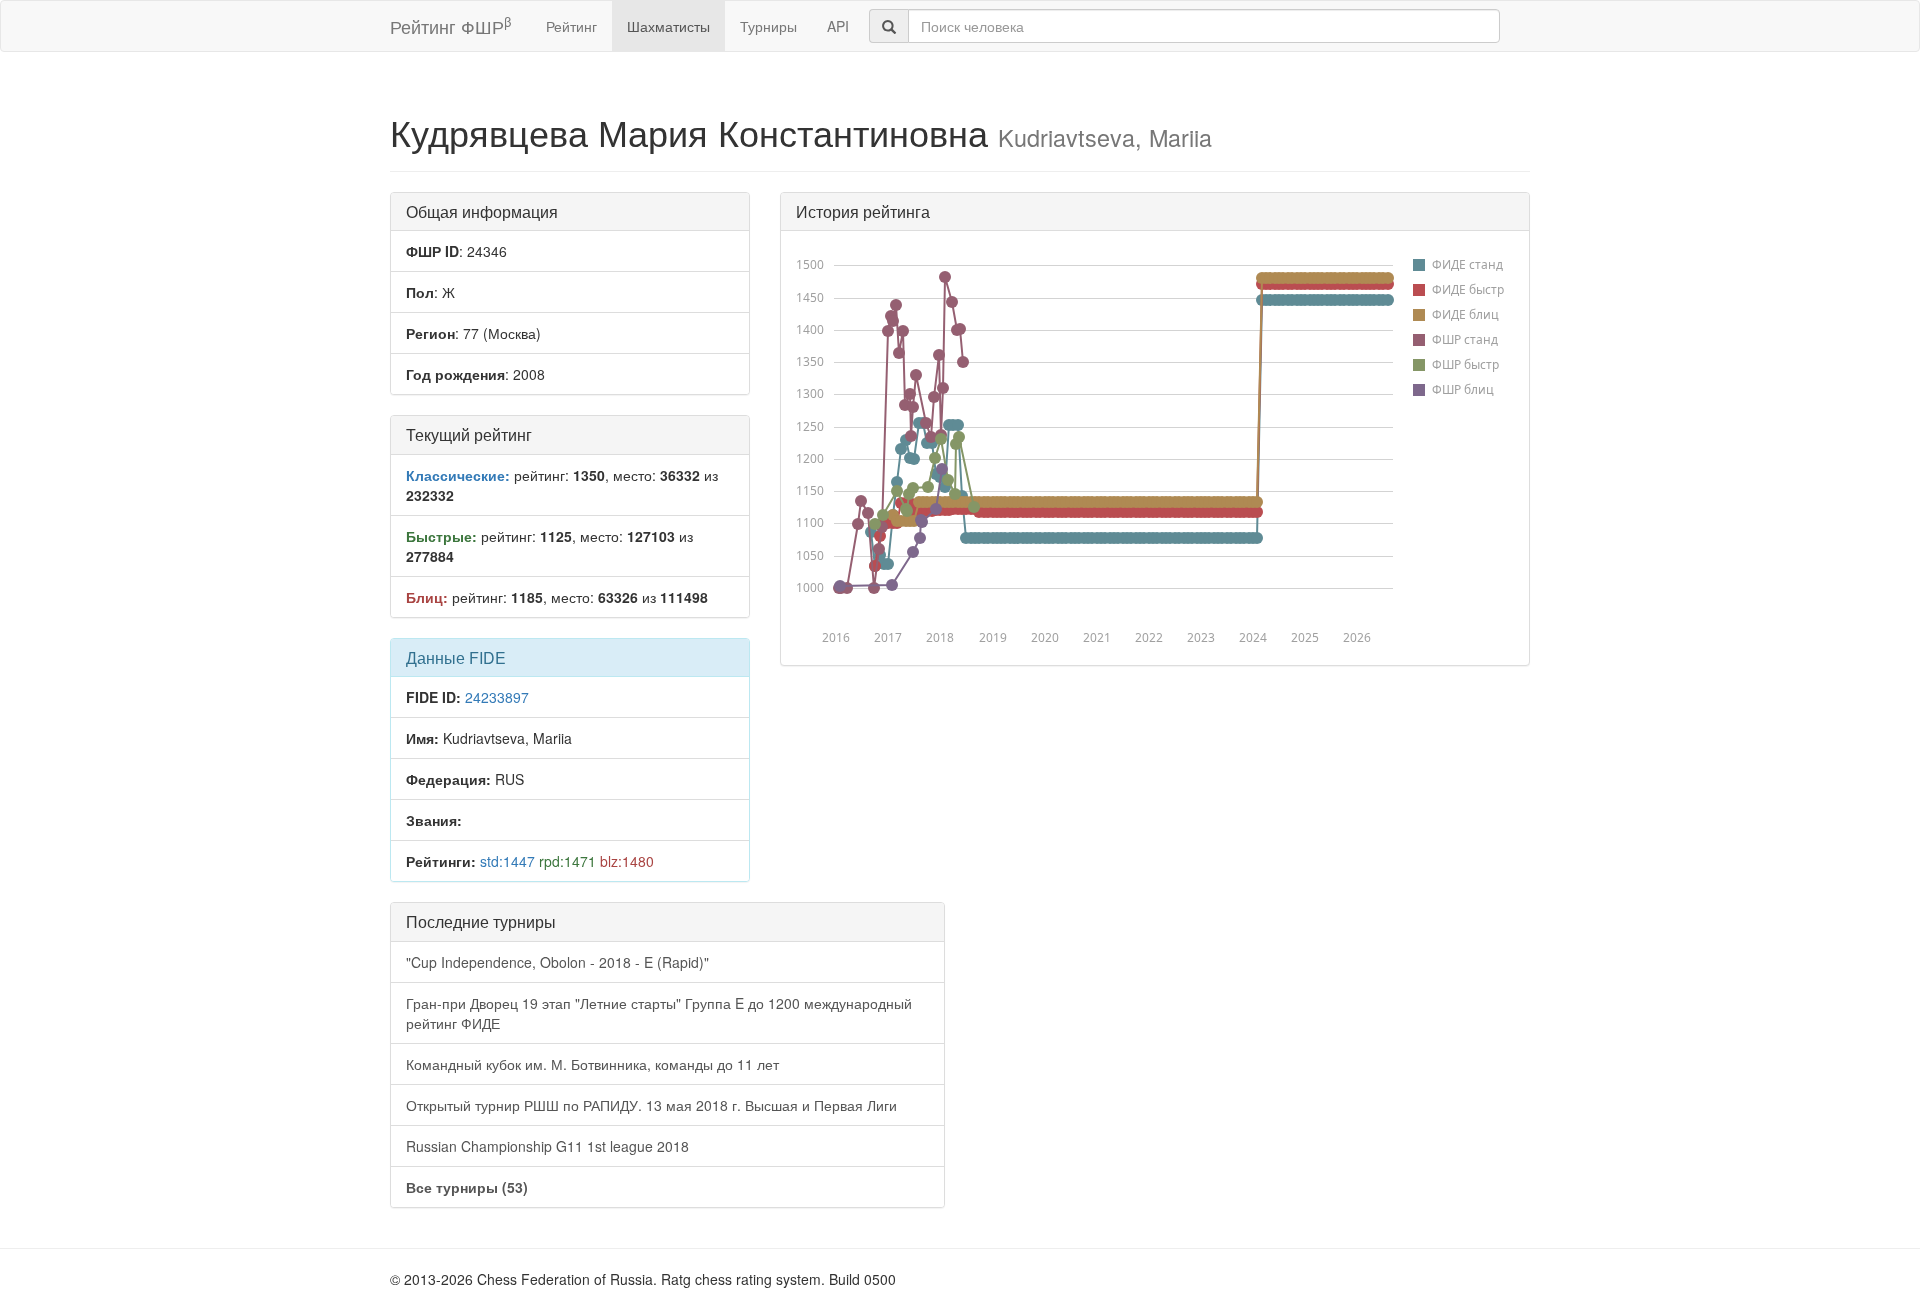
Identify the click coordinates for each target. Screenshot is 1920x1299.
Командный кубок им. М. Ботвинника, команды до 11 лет (592, 1064)
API (838, 26)
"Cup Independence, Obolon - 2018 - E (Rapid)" (557, 962)
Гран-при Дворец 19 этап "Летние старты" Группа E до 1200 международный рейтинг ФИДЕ (659, 1013)
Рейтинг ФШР (450, 25)
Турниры (768, 26)
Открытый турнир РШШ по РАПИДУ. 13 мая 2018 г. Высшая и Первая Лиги (651, 1105)
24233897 (497, 697)
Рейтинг (571, 26)
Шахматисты (668, 26)
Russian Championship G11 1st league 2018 (547, 1146)
